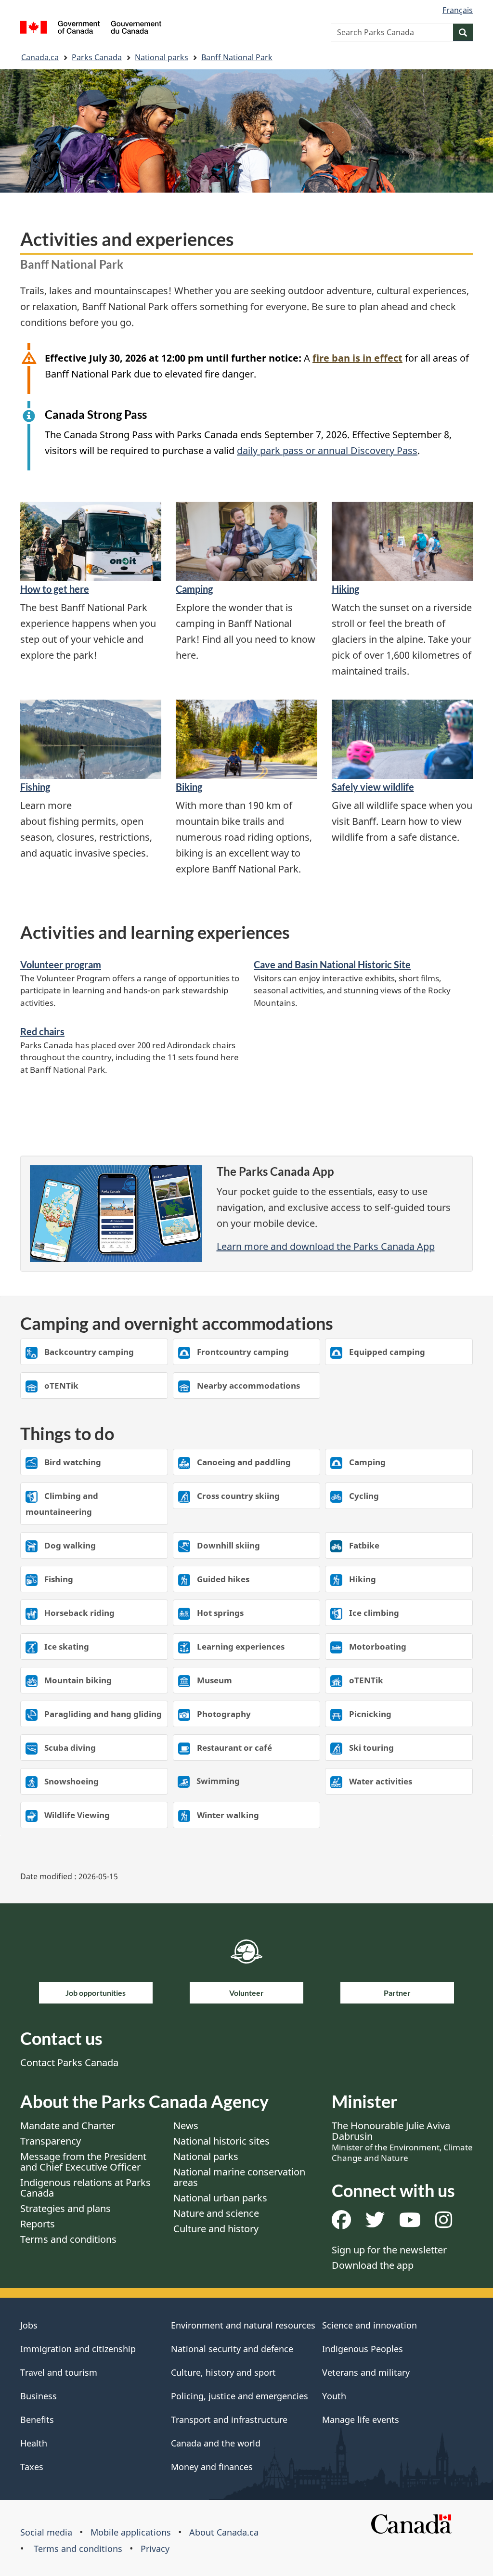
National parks (162, 57)
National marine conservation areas (239, 2177)
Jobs (29, 2325)
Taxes (32, 2467)
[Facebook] (341, 2223)
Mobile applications (131, 2532)
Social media (46, 2532)
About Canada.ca (224, 2532)
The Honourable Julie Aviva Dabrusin (402, 2141)
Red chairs (42, 1031)
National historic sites (221, 2141)
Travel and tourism (59, 2372)
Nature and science (216, 2213)
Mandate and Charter (68, 2126)
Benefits (37, 2420)
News (186, 2126)
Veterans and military (366, 2372)
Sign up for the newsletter (389, 2250)
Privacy (155, 2549)
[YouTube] (410, 2223)
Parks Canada (97, 57)
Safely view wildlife (373, 787)
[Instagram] (444, 2223)
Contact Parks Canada (69, 2062)
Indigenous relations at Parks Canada (85, 2188)
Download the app (373, 2265)
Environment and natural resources (243, 2325)
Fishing (35, 787)
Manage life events (361, 2420)
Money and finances (212, 2467)
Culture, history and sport (223, 2372)
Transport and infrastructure (229, 2420)
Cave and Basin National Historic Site (332, 964)
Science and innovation (370, 2325)
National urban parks (220, 2198)
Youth (334, 2396)
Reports (38, 2224)
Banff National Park (237, 57)
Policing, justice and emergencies (240, 2396)
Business (39, 2396)
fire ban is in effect (357, 358)
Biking (189, 787)
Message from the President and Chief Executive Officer (83, 2162)
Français (458, 10)
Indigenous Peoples (363, 2349)
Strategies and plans (65, 2208)
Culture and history (216, 2229)
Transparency (51, 2141)
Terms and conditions (68, 2239)
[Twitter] (375, 2223)
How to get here (55, 589)
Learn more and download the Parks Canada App (326, 1246)
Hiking (345, 589)
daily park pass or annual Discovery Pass (327, 450)
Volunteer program (61, 964)
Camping (194, 589)
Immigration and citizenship (78, 2349)
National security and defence (232, 2349)
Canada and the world (216, 2443)
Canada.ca (40, 57)
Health (34, 2443)
